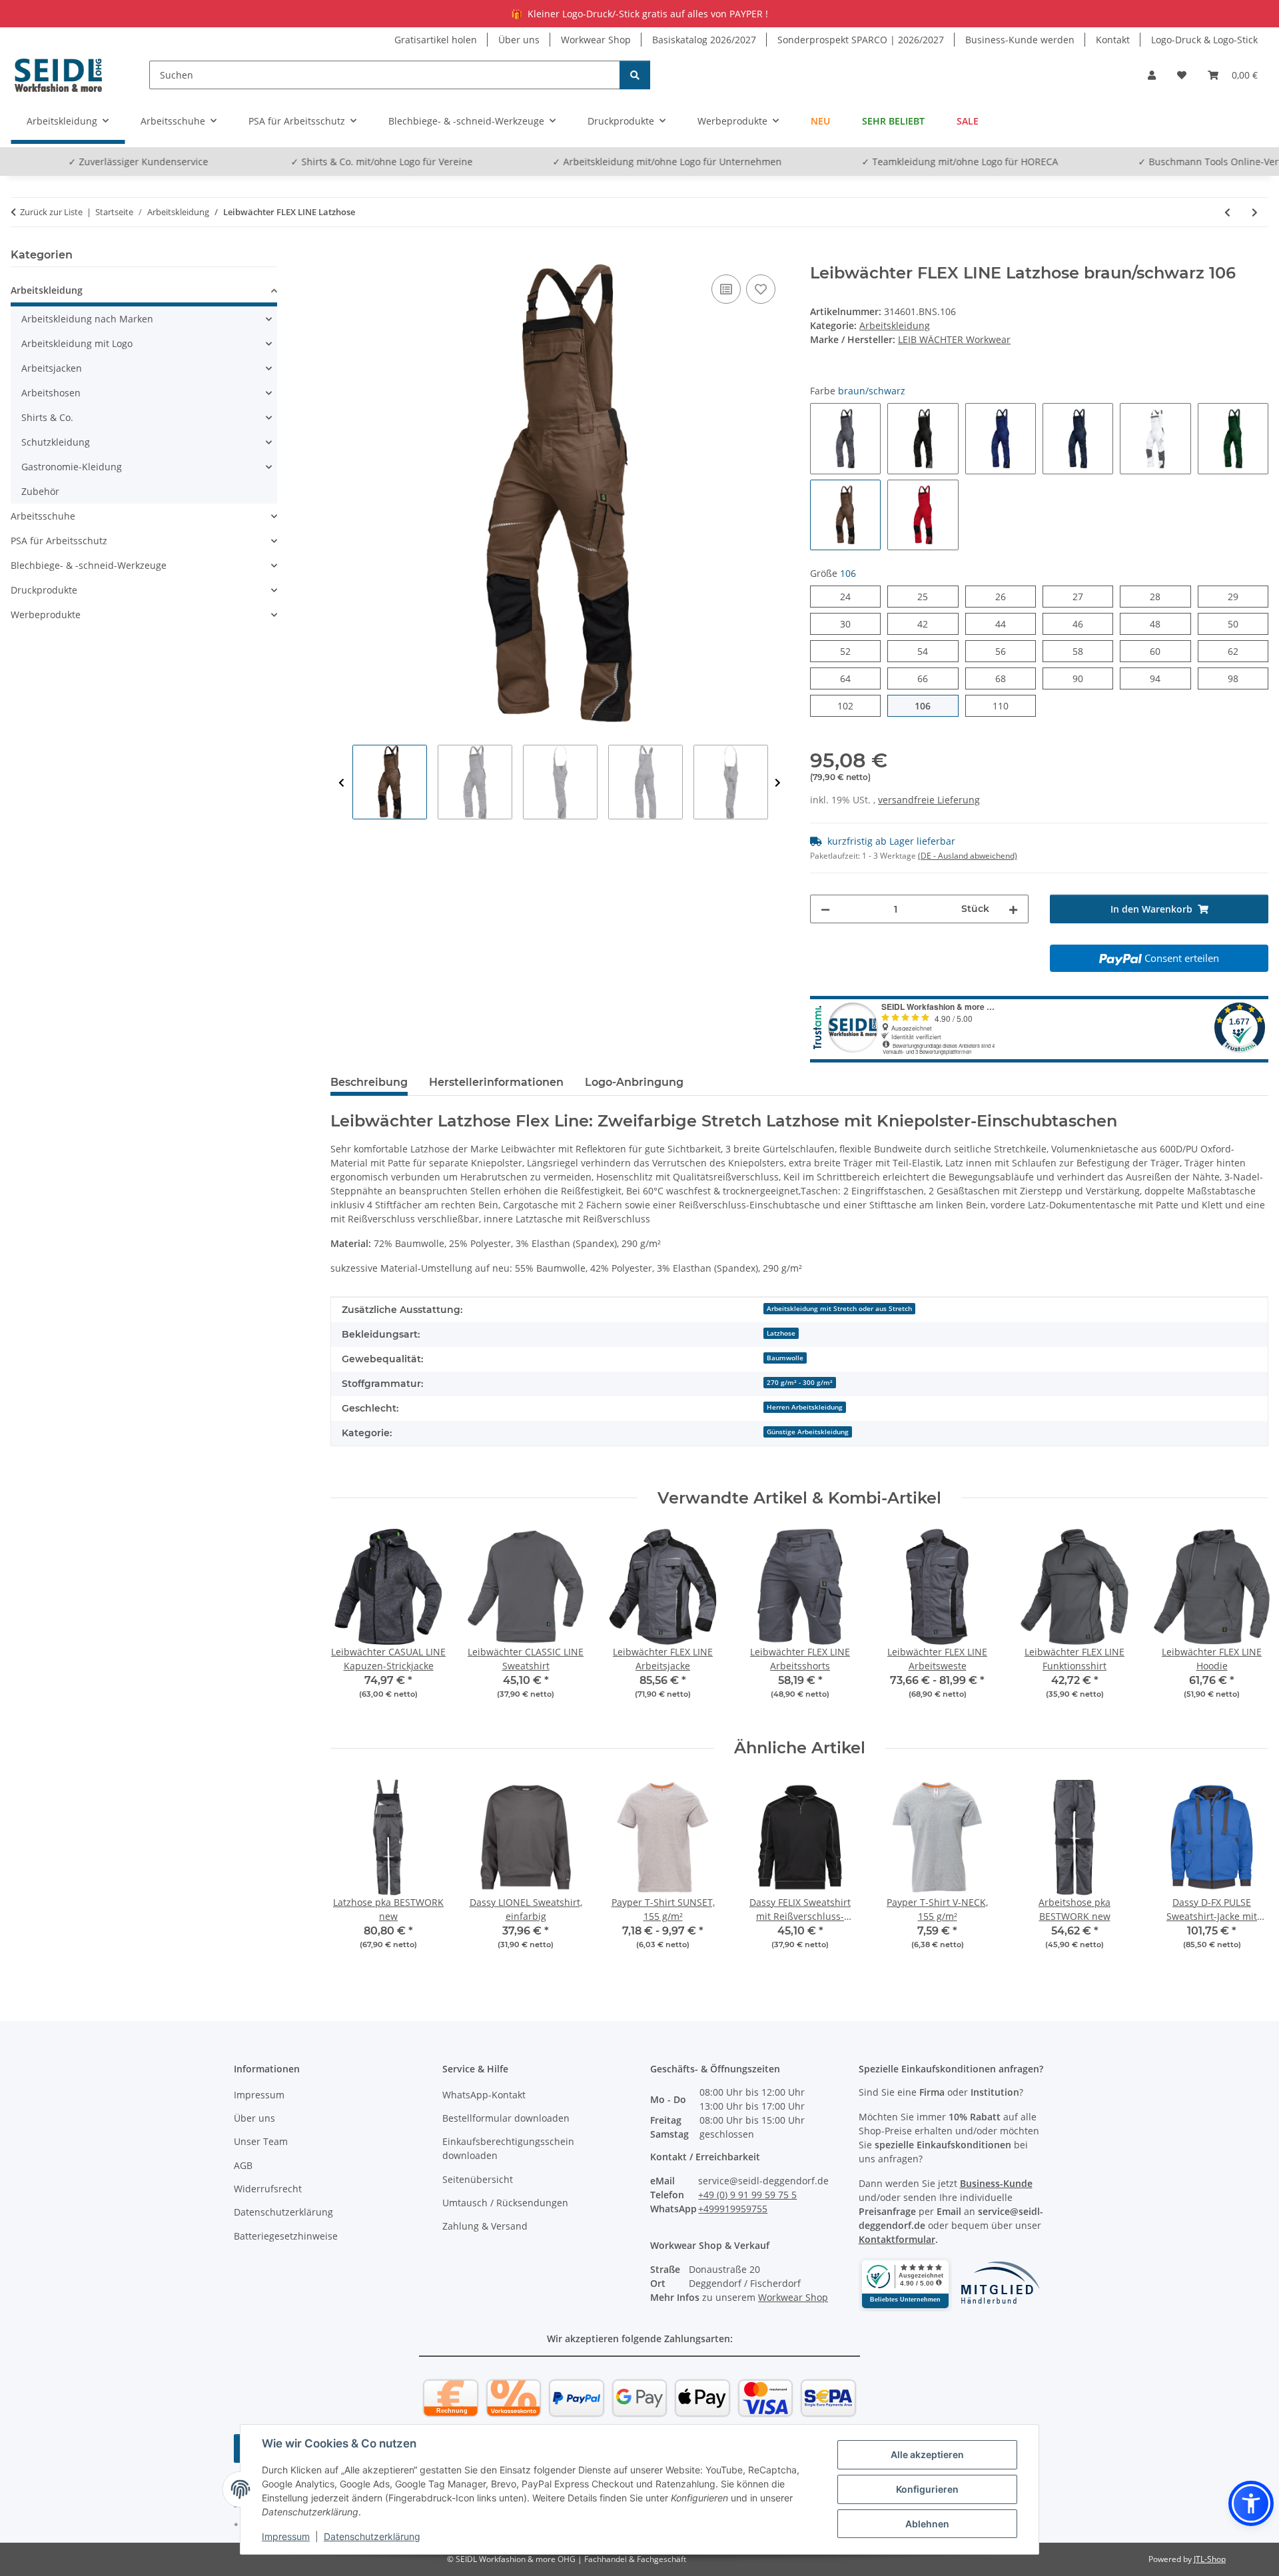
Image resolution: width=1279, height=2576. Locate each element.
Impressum (286, 2536)
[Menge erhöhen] (1013, 909)
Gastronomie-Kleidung (72, 467)
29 (1238, 596)
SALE (968, 121)
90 (1083, 678)
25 (928, 596)
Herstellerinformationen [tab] (496, 1082)
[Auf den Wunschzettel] (761, 289)
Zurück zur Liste (51, 212)
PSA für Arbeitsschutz (59, 541)
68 (1006, 678)
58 (1083, 651)
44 (1006, 624)
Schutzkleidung (56, 442)
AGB (243, 2165)
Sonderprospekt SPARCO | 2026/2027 (861, 40)
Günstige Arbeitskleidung (808, 1432)
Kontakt (1113, 40)
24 (850, 596)
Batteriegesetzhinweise (286, 2236)
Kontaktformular (897, 2239)
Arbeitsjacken (52, 368)
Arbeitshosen (51, 393)
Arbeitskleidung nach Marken (87, 319)
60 (1160, 651)
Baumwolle (785, 1358)
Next (778, 783)
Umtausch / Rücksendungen (505, 2203)
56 (1006, 651)
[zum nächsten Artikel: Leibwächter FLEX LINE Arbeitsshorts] (1255, 212)
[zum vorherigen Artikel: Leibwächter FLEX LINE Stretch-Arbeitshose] (1227, 212)
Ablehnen (927, 2524)
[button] (1152, 75)
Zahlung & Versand (485, 2226)
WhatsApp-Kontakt (484, 2095)
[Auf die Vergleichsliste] (726, 289)
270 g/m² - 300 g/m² (800, 1382)
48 (1160, 624)
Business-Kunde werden (1020, 40)
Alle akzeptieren (927, 2454)
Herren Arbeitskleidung (805, 1407)
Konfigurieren (927, 2489)
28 (1160, 596)
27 (1083, 596)
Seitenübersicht (478, 2179)
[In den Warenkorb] (341, 256)
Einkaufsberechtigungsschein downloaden (508, 2148)
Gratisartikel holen (436, 40)
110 (1008, 705)
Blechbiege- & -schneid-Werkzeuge (89, 565)
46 (1083, 624)
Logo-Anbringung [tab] (634, 1082)
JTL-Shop (1210, 2559)
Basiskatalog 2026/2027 (704, 40)
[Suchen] (635, 75)
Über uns (519, 40)
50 (1238, 624)
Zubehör (40, 491)
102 (853, 705)
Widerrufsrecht (268, 2189)
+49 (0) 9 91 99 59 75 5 (747, 2195)
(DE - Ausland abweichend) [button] (968, 856)
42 (928, 624)
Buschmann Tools (1126, 162)
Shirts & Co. (47, 417)
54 (928, 651)
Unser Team (261, 2141)
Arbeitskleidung (895, 325)
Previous (341, 783)
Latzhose (781, 1333)
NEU (820, 121)
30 (850, 624)
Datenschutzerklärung (372, 2536)
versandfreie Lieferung (929, 800)
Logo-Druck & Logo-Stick (1204, 40)
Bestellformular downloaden (506, 2118)
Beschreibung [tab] (369, 1082)
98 (1238, 678)
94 (1160, 678)
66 (928, 678)
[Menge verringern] (825, 909)
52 (850, 651)
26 (1006, 596)
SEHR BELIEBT (893, 121)
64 (850, 678)
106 (930, 705)
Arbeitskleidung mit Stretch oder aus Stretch (839, 1308)
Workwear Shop (596, 40)
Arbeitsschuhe (43, 516)
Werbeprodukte (46, 615)
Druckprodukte (44, 590)
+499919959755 (733, 2209)
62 (1238, 651)
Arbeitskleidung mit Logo (77, 343)
